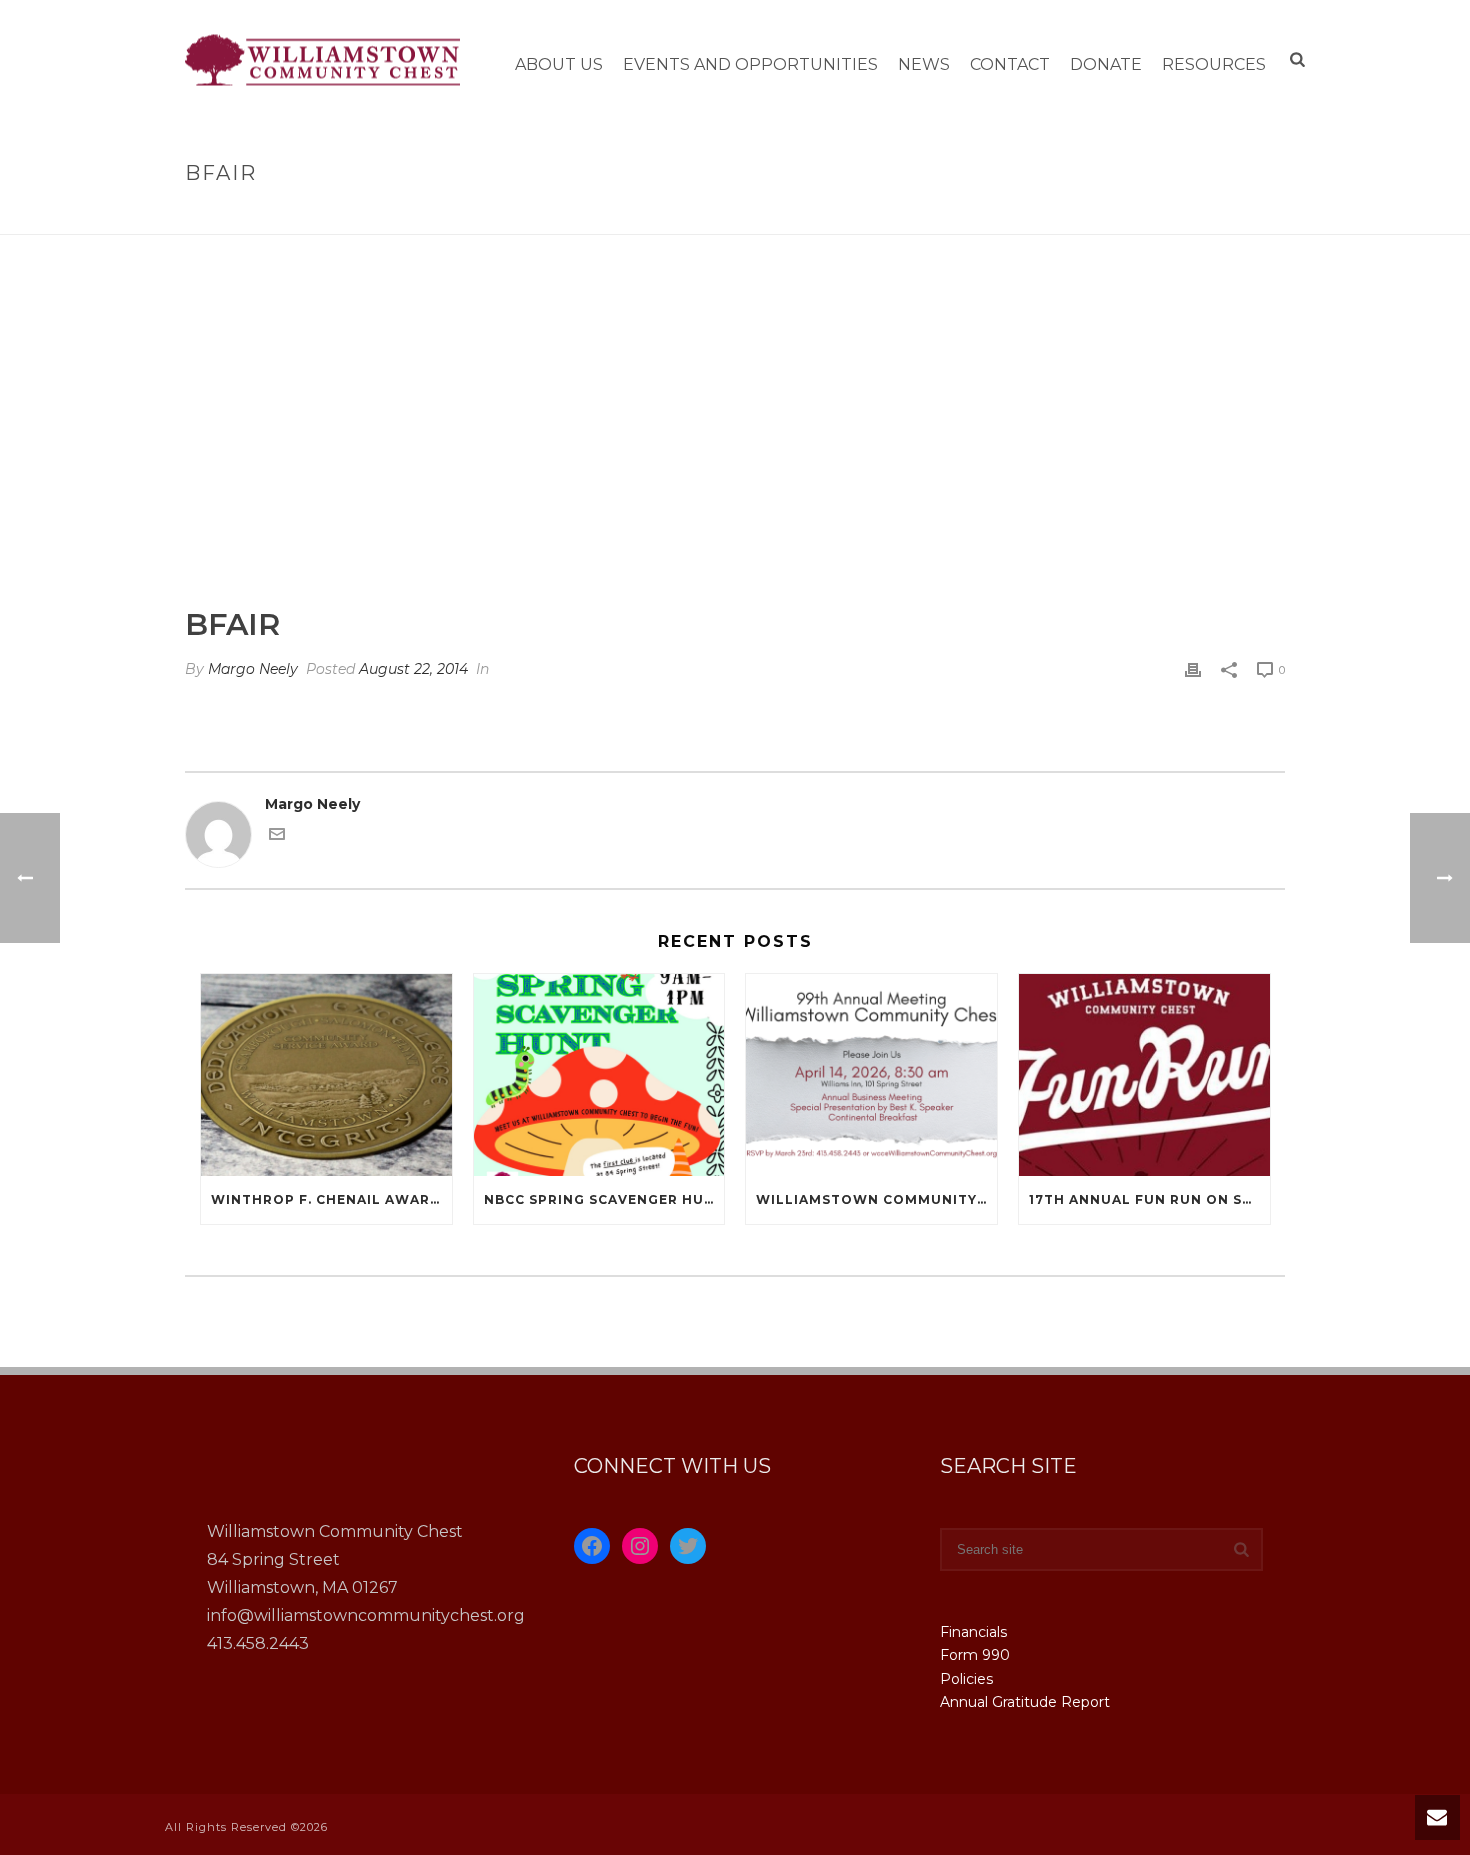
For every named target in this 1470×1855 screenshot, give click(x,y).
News (924, 64)
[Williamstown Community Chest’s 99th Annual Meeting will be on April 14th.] (871, 1074)
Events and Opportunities (750, 64)
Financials (973, 1632)
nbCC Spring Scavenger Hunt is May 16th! (604, 1199)
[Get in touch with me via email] (277, 837)
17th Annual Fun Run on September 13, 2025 (1149, 1199)
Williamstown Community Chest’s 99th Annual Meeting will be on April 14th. (876, 1199)
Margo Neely (253, 669)
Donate (1106, 64)
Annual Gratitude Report (1025, 1702)
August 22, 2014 (413, 669)
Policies (966, 1679)
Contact (1010, 64)
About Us (559, 64)
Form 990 (975, 1655)
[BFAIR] (735, 435)
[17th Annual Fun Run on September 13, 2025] (1144, 1074)
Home (1200, 215)
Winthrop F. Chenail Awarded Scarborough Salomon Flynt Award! (331, 1199)
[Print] (1193, 669)
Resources (1214, 64)
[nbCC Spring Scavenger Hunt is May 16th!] (599, 1074)
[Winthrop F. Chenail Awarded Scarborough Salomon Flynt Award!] (326, 1074)
